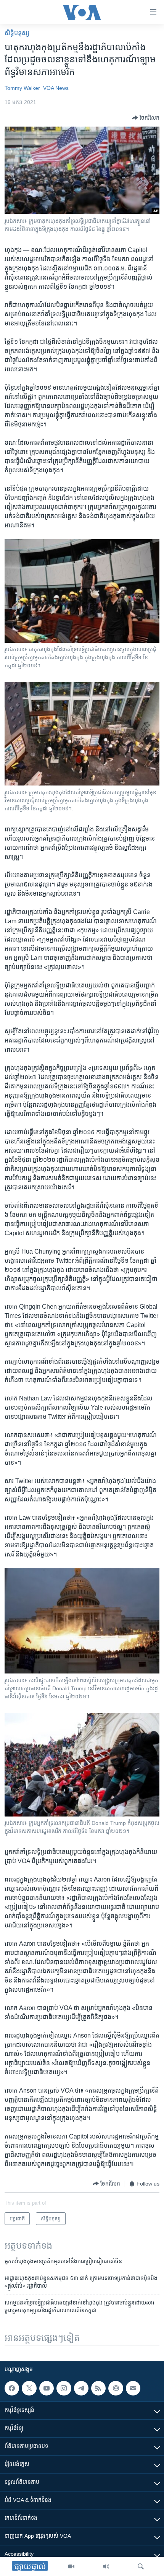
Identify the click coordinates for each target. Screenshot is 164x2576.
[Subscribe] (133, 2388)
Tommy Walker (22, 88)
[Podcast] (116, 2388)
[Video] (71, 2566)
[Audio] (106, 2566)
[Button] (146, 118)
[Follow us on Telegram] (81, 2388)
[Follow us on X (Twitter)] (29, 2388)
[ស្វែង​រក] (141, 2566)
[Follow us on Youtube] (47, 2388)
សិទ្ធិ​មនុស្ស (17, 33)
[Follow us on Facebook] (12, 2388)
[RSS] (98, 2388)
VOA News (56, 88)
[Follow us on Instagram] (64, 2388)
